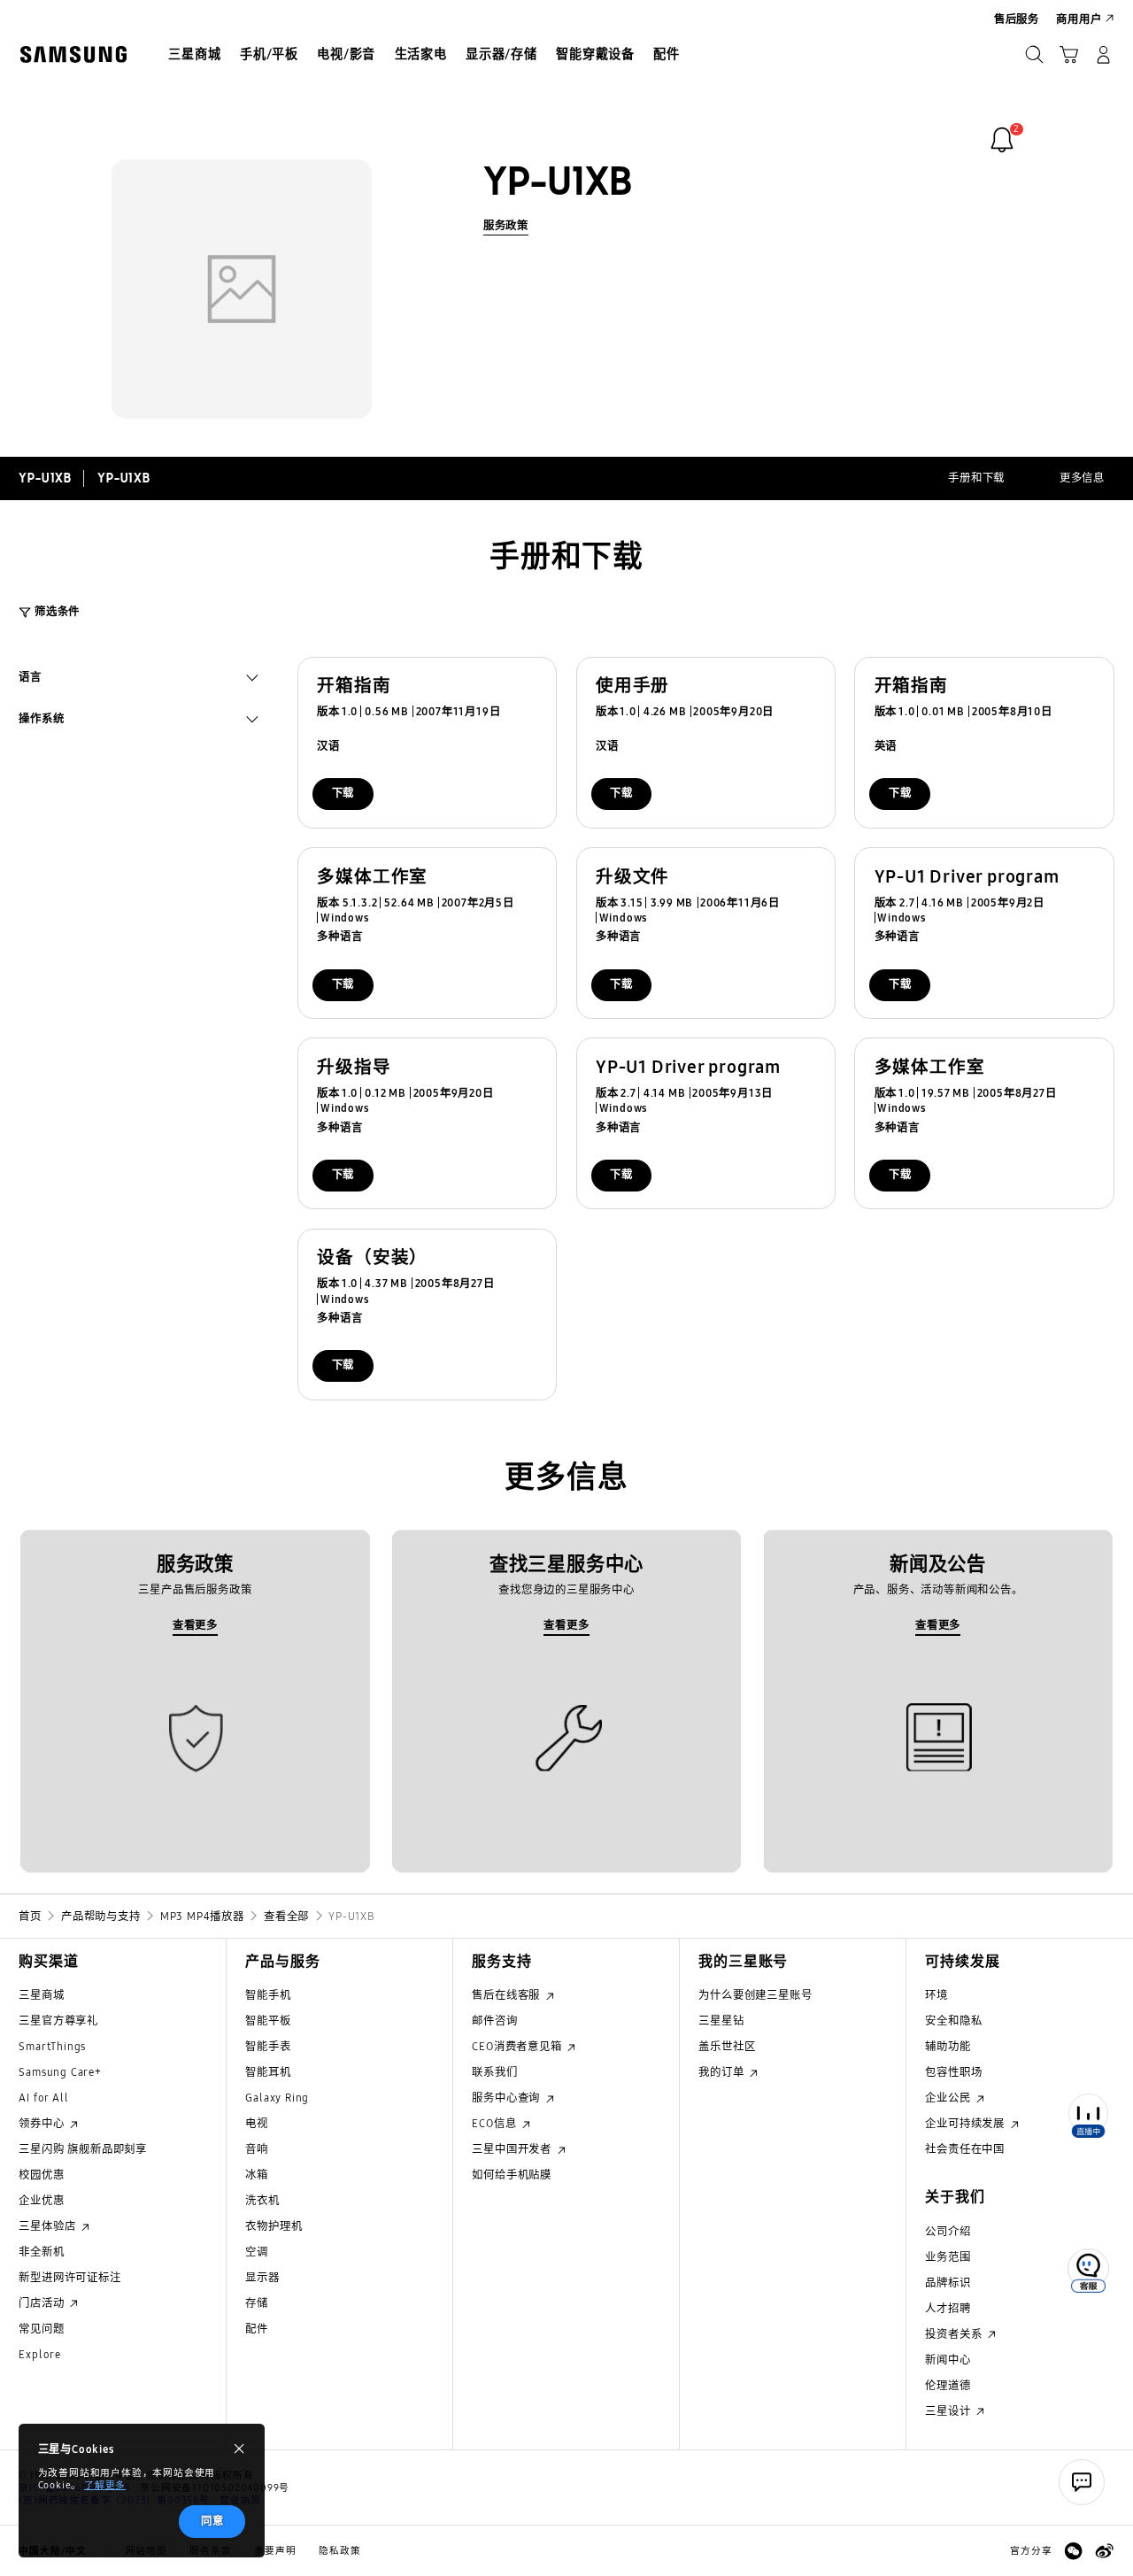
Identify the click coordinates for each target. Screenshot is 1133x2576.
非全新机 (41, 2252)
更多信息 (1082, 478)
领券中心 (43, 2123)
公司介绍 (948, 2231)
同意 (212, 2521)
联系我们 (494, 2072)
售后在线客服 (508, 1995)
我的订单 (723, 2072)
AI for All (43, 2098)
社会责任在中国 (965, 2149)
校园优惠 (41, 2175)
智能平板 (268, 2021)
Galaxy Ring (277, 2098)
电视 (257, 2123)
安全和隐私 (953, 2021)
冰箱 (257, 2175)
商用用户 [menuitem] (1079, 19)
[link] (1002, 140)
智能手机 (268, 1995)
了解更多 (105, 2485)
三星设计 (949, 2411)
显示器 (262, 2277)
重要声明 (275, 2551)
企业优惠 (41, 2200)
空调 (257, 2252)
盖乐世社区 (727, 2046)
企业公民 (949, 2098)
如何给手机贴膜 (512, 2175)
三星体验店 (49, 2226)
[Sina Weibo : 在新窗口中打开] (1104, 2551)
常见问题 (41, 2329)
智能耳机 (268, 2072)
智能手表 (268, 2046)
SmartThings (52, 2046)
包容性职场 (953, 2072)
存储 (257, 2303)
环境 (936, 1995)
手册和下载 (976, 478)
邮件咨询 (494, 2021)
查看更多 (195, 1625)
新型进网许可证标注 (69, 2277)
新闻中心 (948, 2360)
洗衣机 (262, 2200)
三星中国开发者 (513, 2149)
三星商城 (41, 1995)
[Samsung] (73, 54)
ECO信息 (496, 2123)
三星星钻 (721, 2021)
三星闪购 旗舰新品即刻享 (83, 2149)
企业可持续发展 (966, 2123)
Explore (40, 2354)
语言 (30, 679)
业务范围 (948, 2257)
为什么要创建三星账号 (755, 1995)
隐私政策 (339, 2551)
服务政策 (506, 225)
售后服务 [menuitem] (1017, 19)
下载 (343, 793)
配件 (257, 2329)
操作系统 (41, 721)
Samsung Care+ (60, 2072)
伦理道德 (948, 2385)
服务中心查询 (508, 2098)
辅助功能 (948, 2046)
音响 (257, 2149)
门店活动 (43, 2303)
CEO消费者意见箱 (518, 2046)
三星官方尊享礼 (58, 2021)
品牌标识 (948, 2283)
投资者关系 (955, 2334)
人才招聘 (948, 2308)
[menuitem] (195, 56)
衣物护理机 (274, 2226)
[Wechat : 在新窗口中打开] (1073, 2551)
